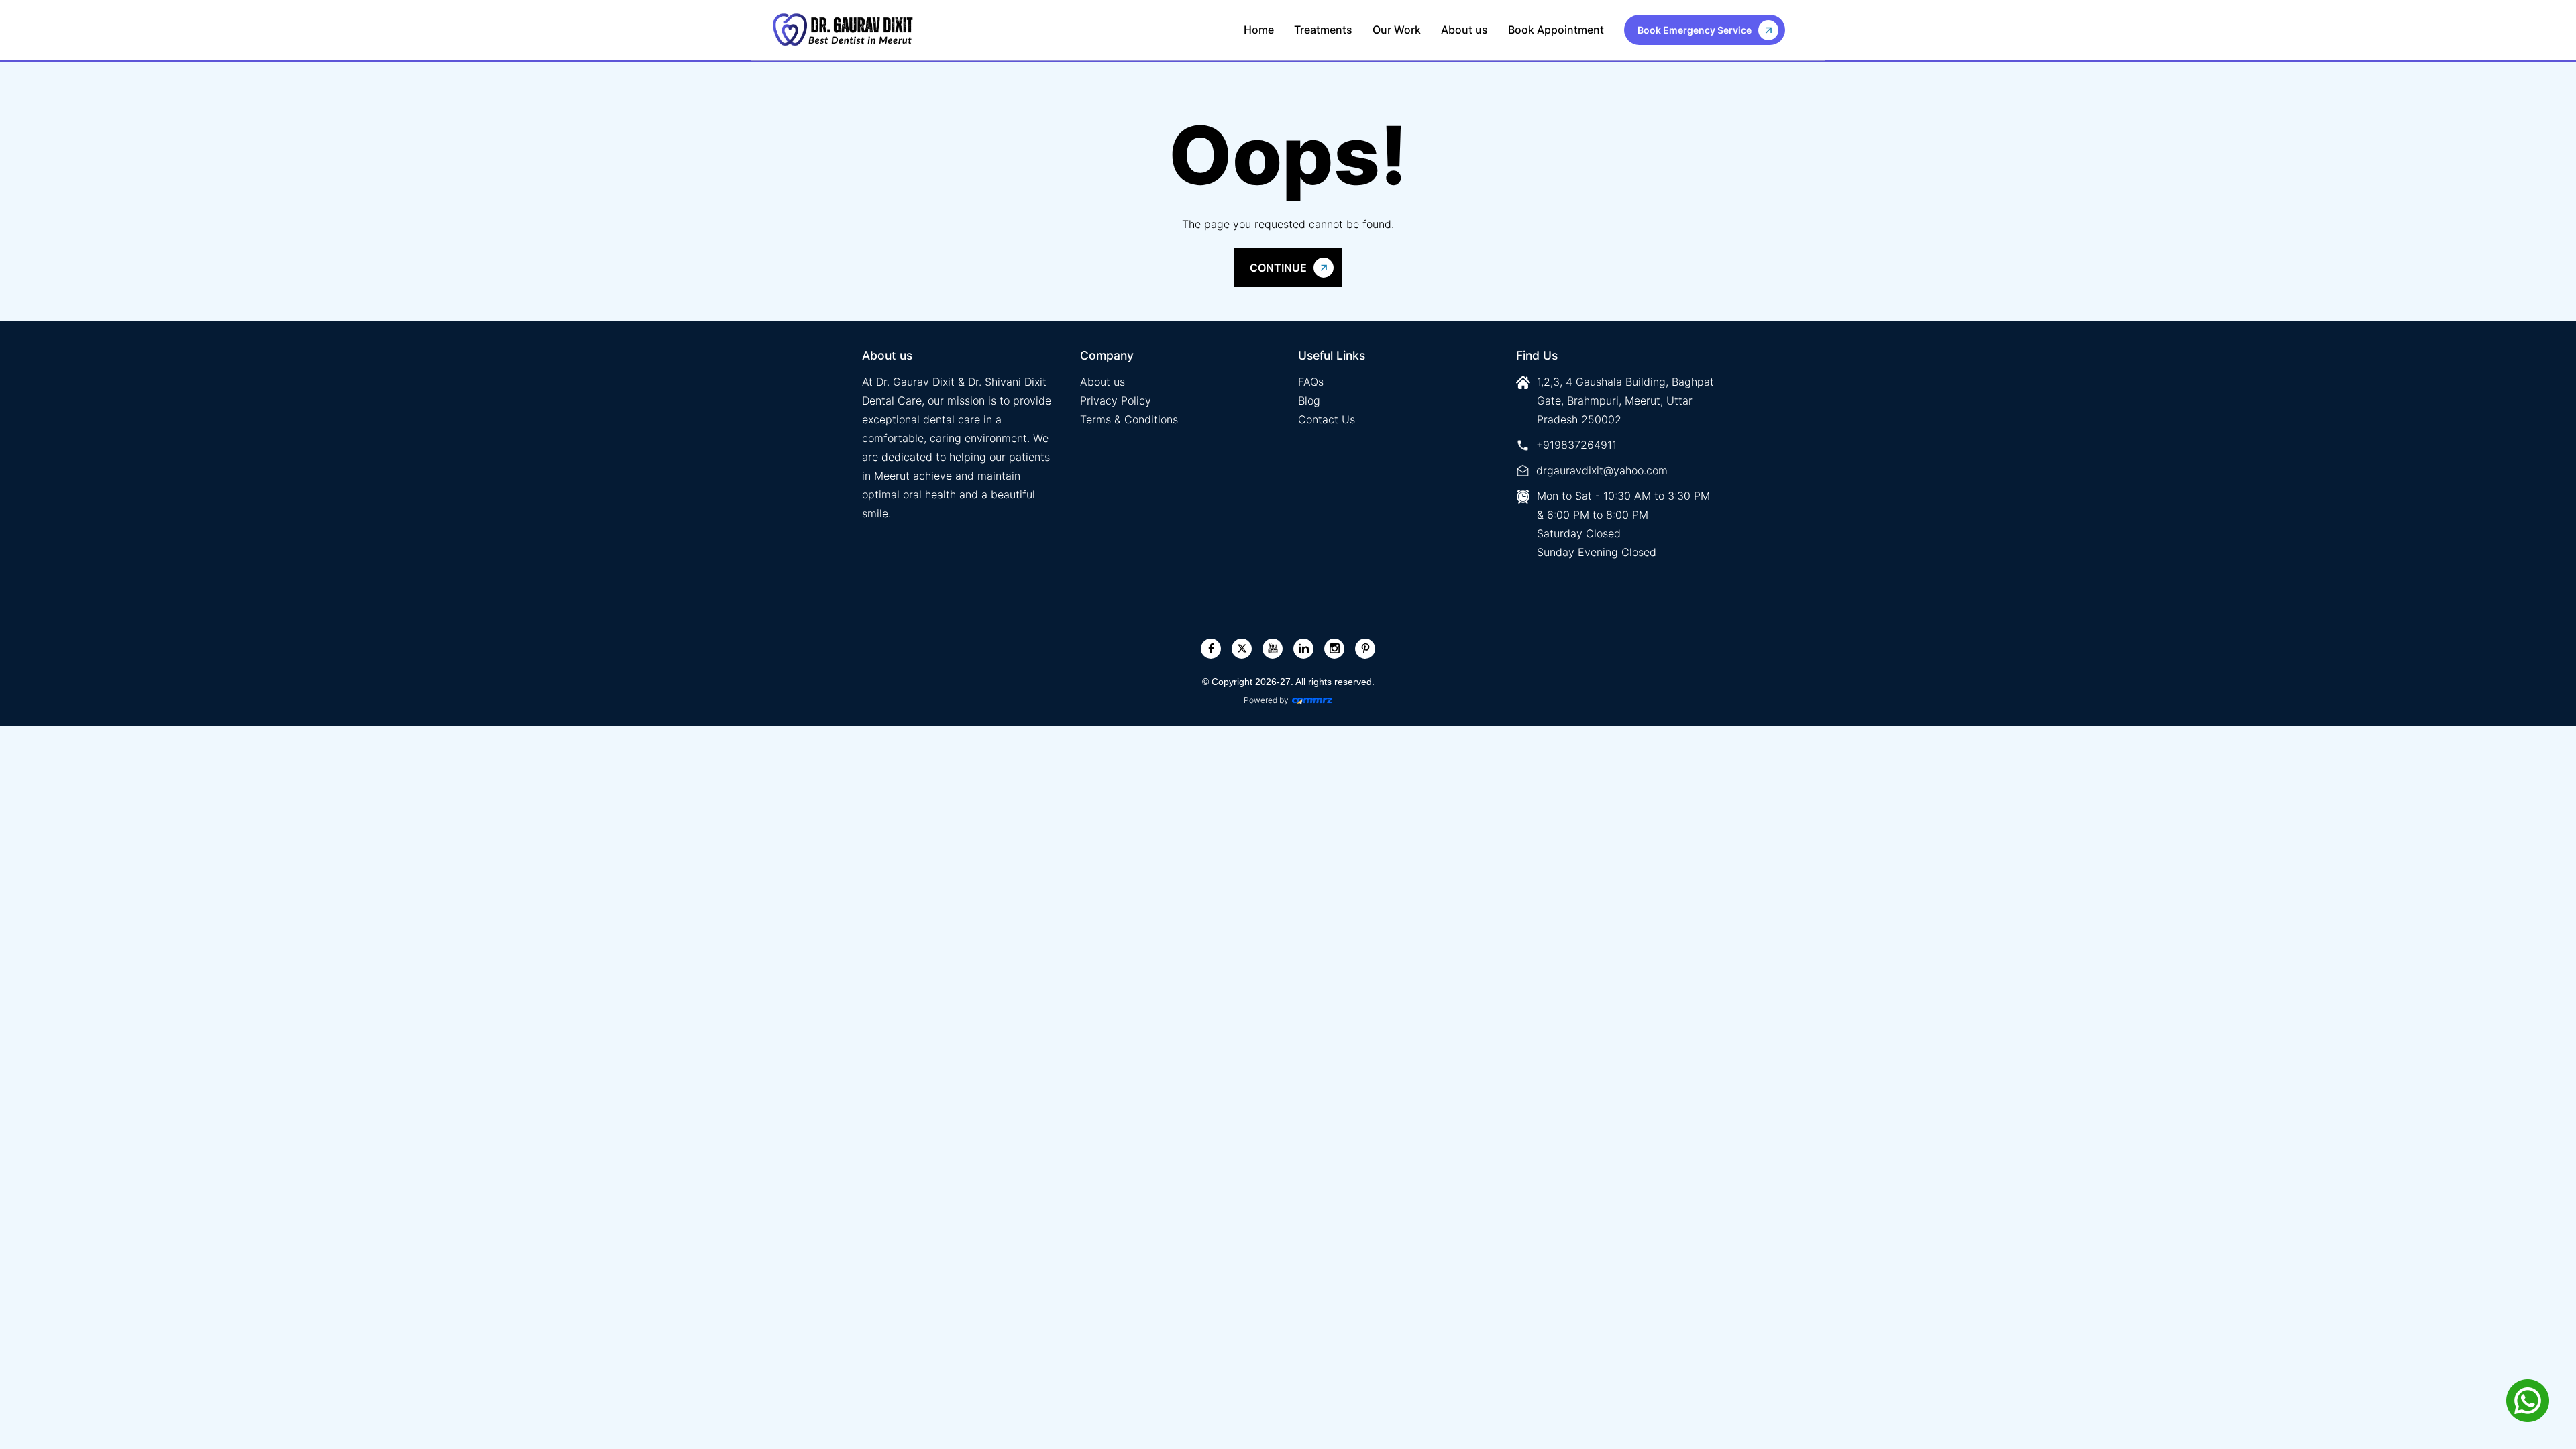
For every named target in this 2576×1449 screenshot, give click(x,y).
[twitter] (1242, 648)
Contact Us (1327, 419)
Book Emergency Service (1695, 30)
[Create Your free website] (1312, 700)
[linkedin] (1304, 648)
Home (1259, 30)
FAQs (1311, 382)
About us (1464, 30)
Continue (1278, 268)
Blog (1309, 400)
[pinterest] (1365, 648)
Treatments (1323, 30)
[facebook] (1211, 648)
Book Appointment (1556, 30)
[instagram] (1335, 648)
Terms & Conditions (1129, 419)
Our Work (1397, 30)
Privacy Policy (1116, 400)
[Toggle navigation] (1799, 30)
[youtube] (1273, 648)
